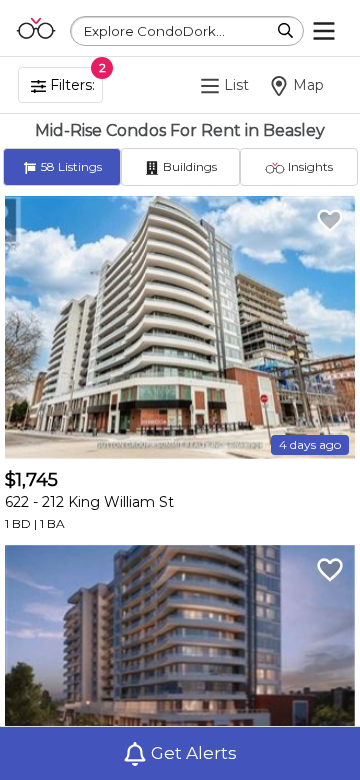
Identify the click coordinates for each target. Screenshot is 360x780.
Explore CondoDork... (154, 31)
